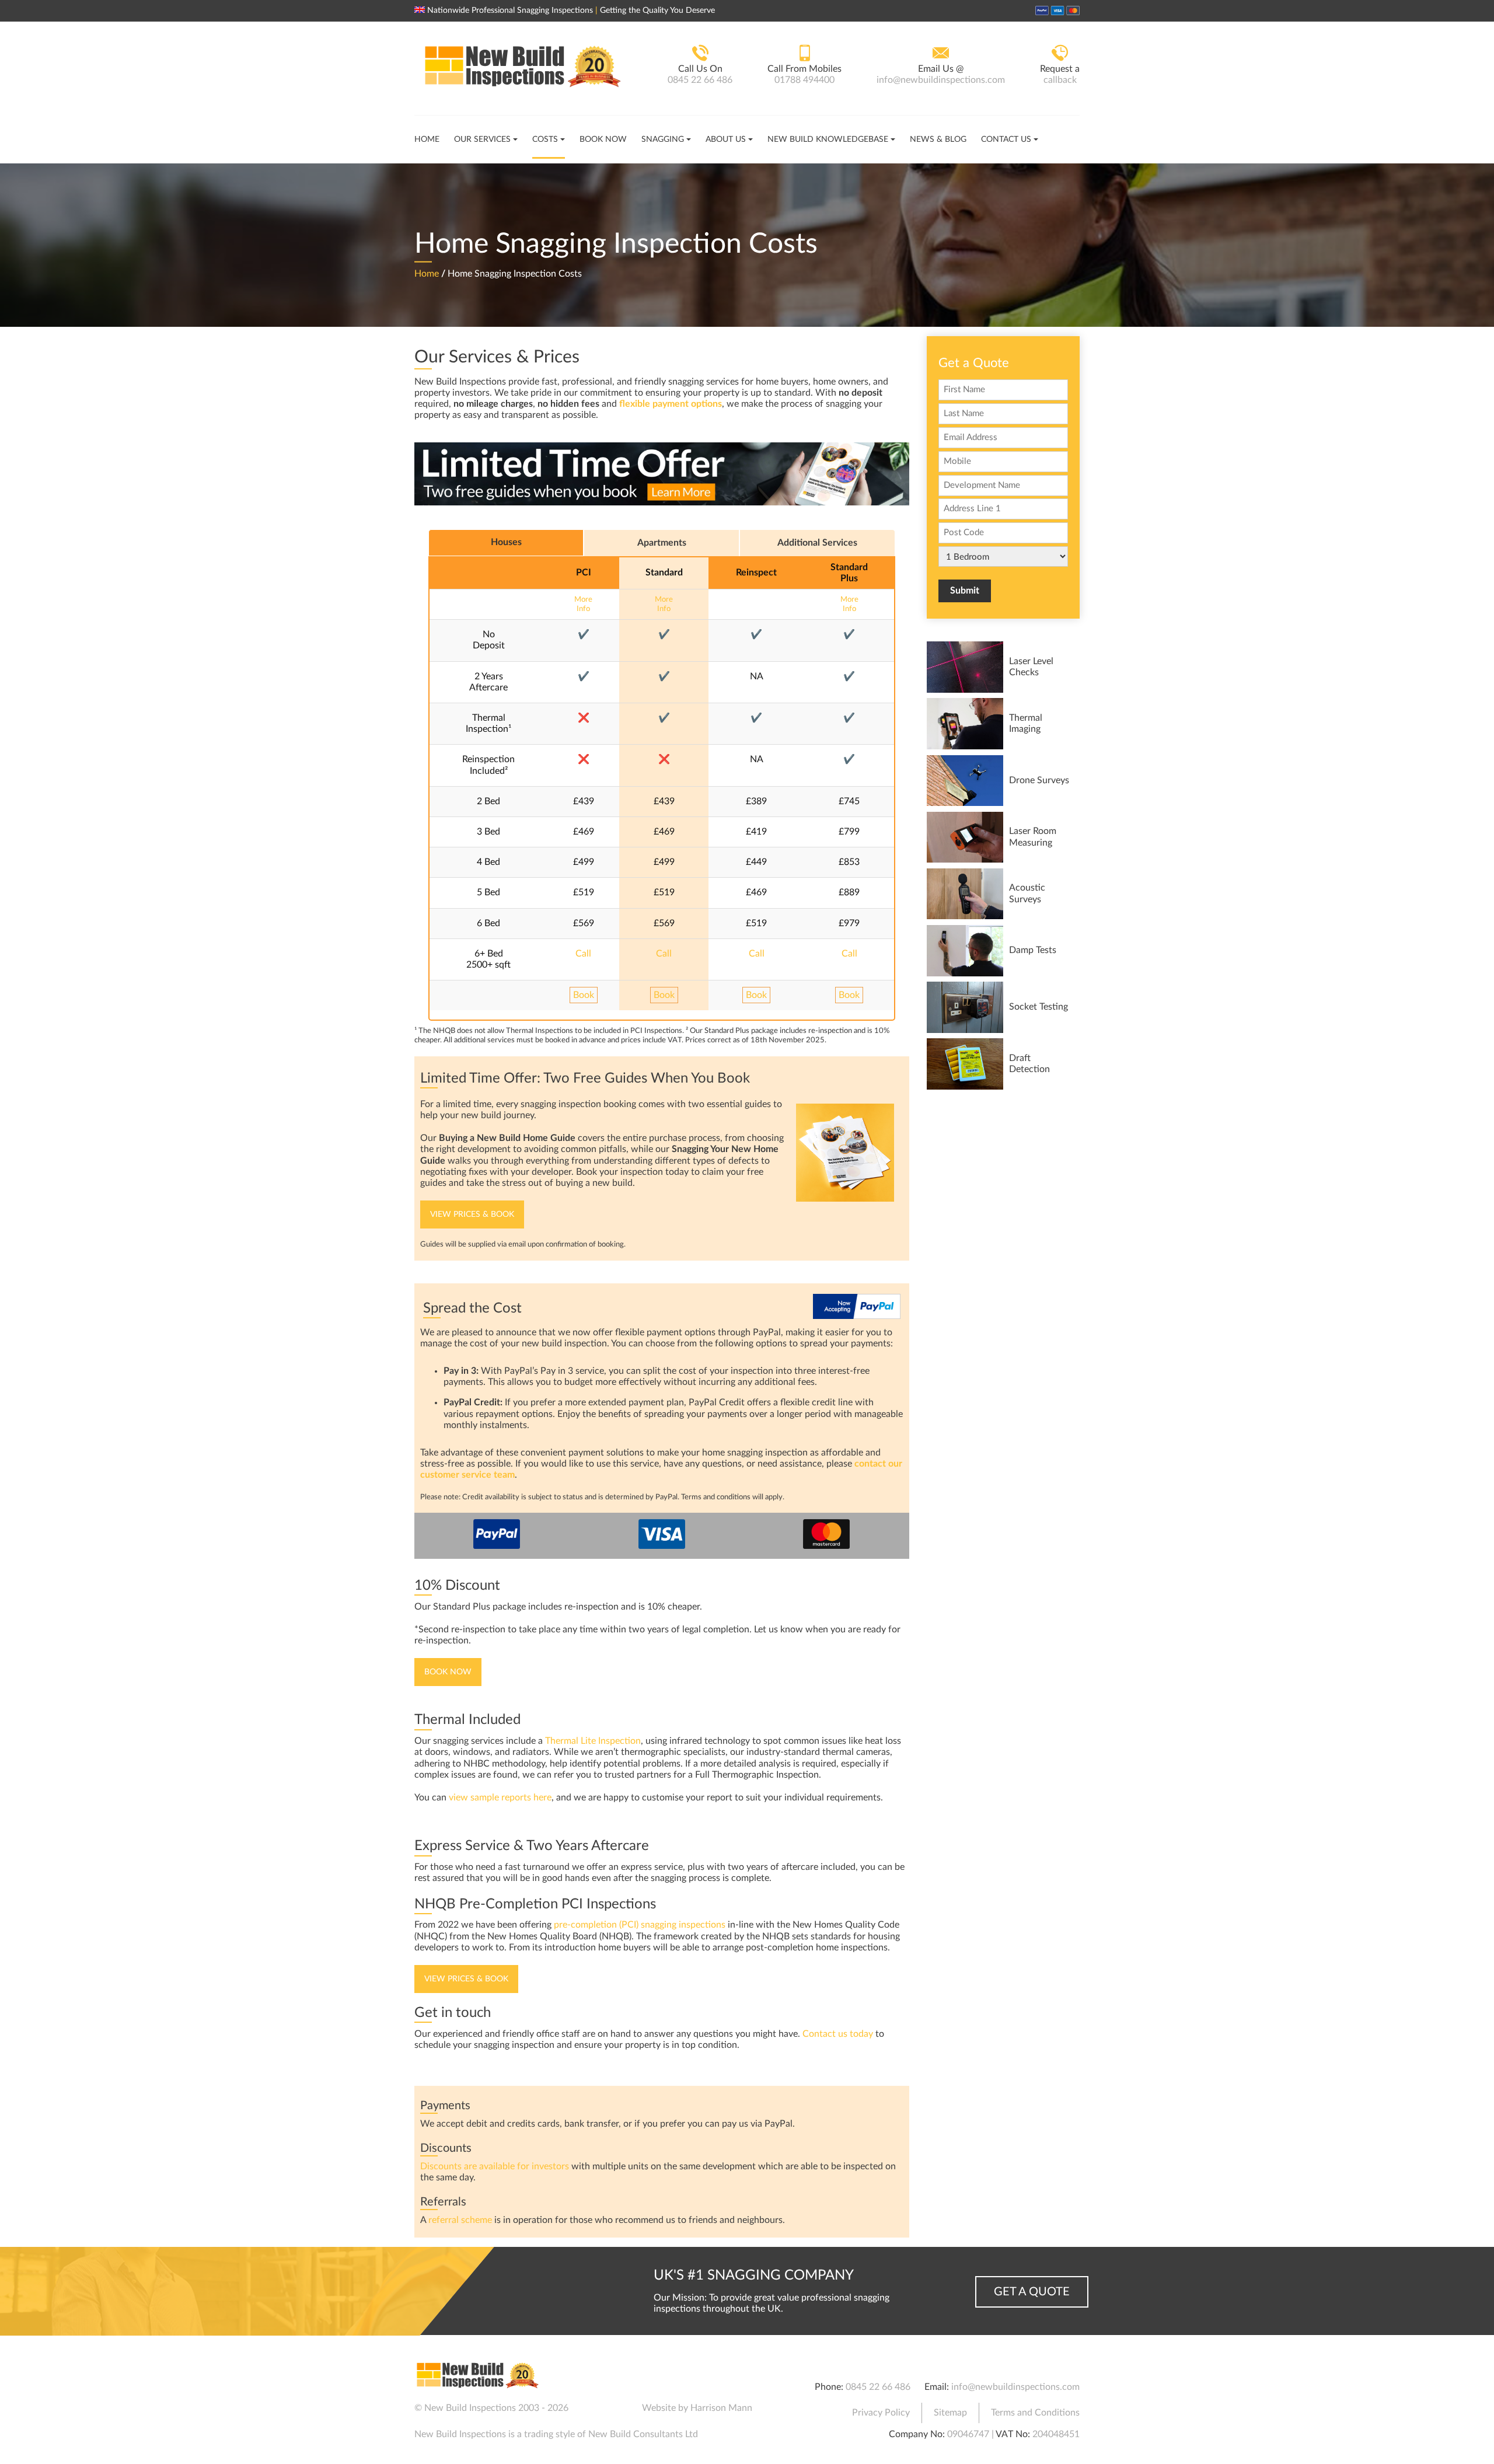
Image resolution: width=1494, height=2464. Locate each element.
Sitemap (950, 2413)
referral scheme (460, 2220)
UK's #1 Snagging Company (754, 2275)
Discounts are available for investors (495, 2166)
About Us (726, 139)
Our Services (482, 139)
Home (427, 139)
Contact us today (838, 2034)
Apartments (662, 543)
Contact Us (1006, 139)
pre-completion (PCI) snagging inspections (640, 1925)
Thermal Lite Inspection (593, 1741)
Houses (506, 542)
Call (583, 954)
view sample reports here (500, 1798)
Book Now (603, 139)
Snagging (663, 139)
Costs (545, 139)
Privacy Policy (881, 2413)
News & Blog (938, 139)
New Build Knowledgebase (828, 139)
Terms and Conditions (1035, 2413)
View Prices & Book (472, 1214)
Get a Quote (1032, 2292)
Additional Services (817, 543)
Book (584, 995)
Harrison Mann (721, 2408)
